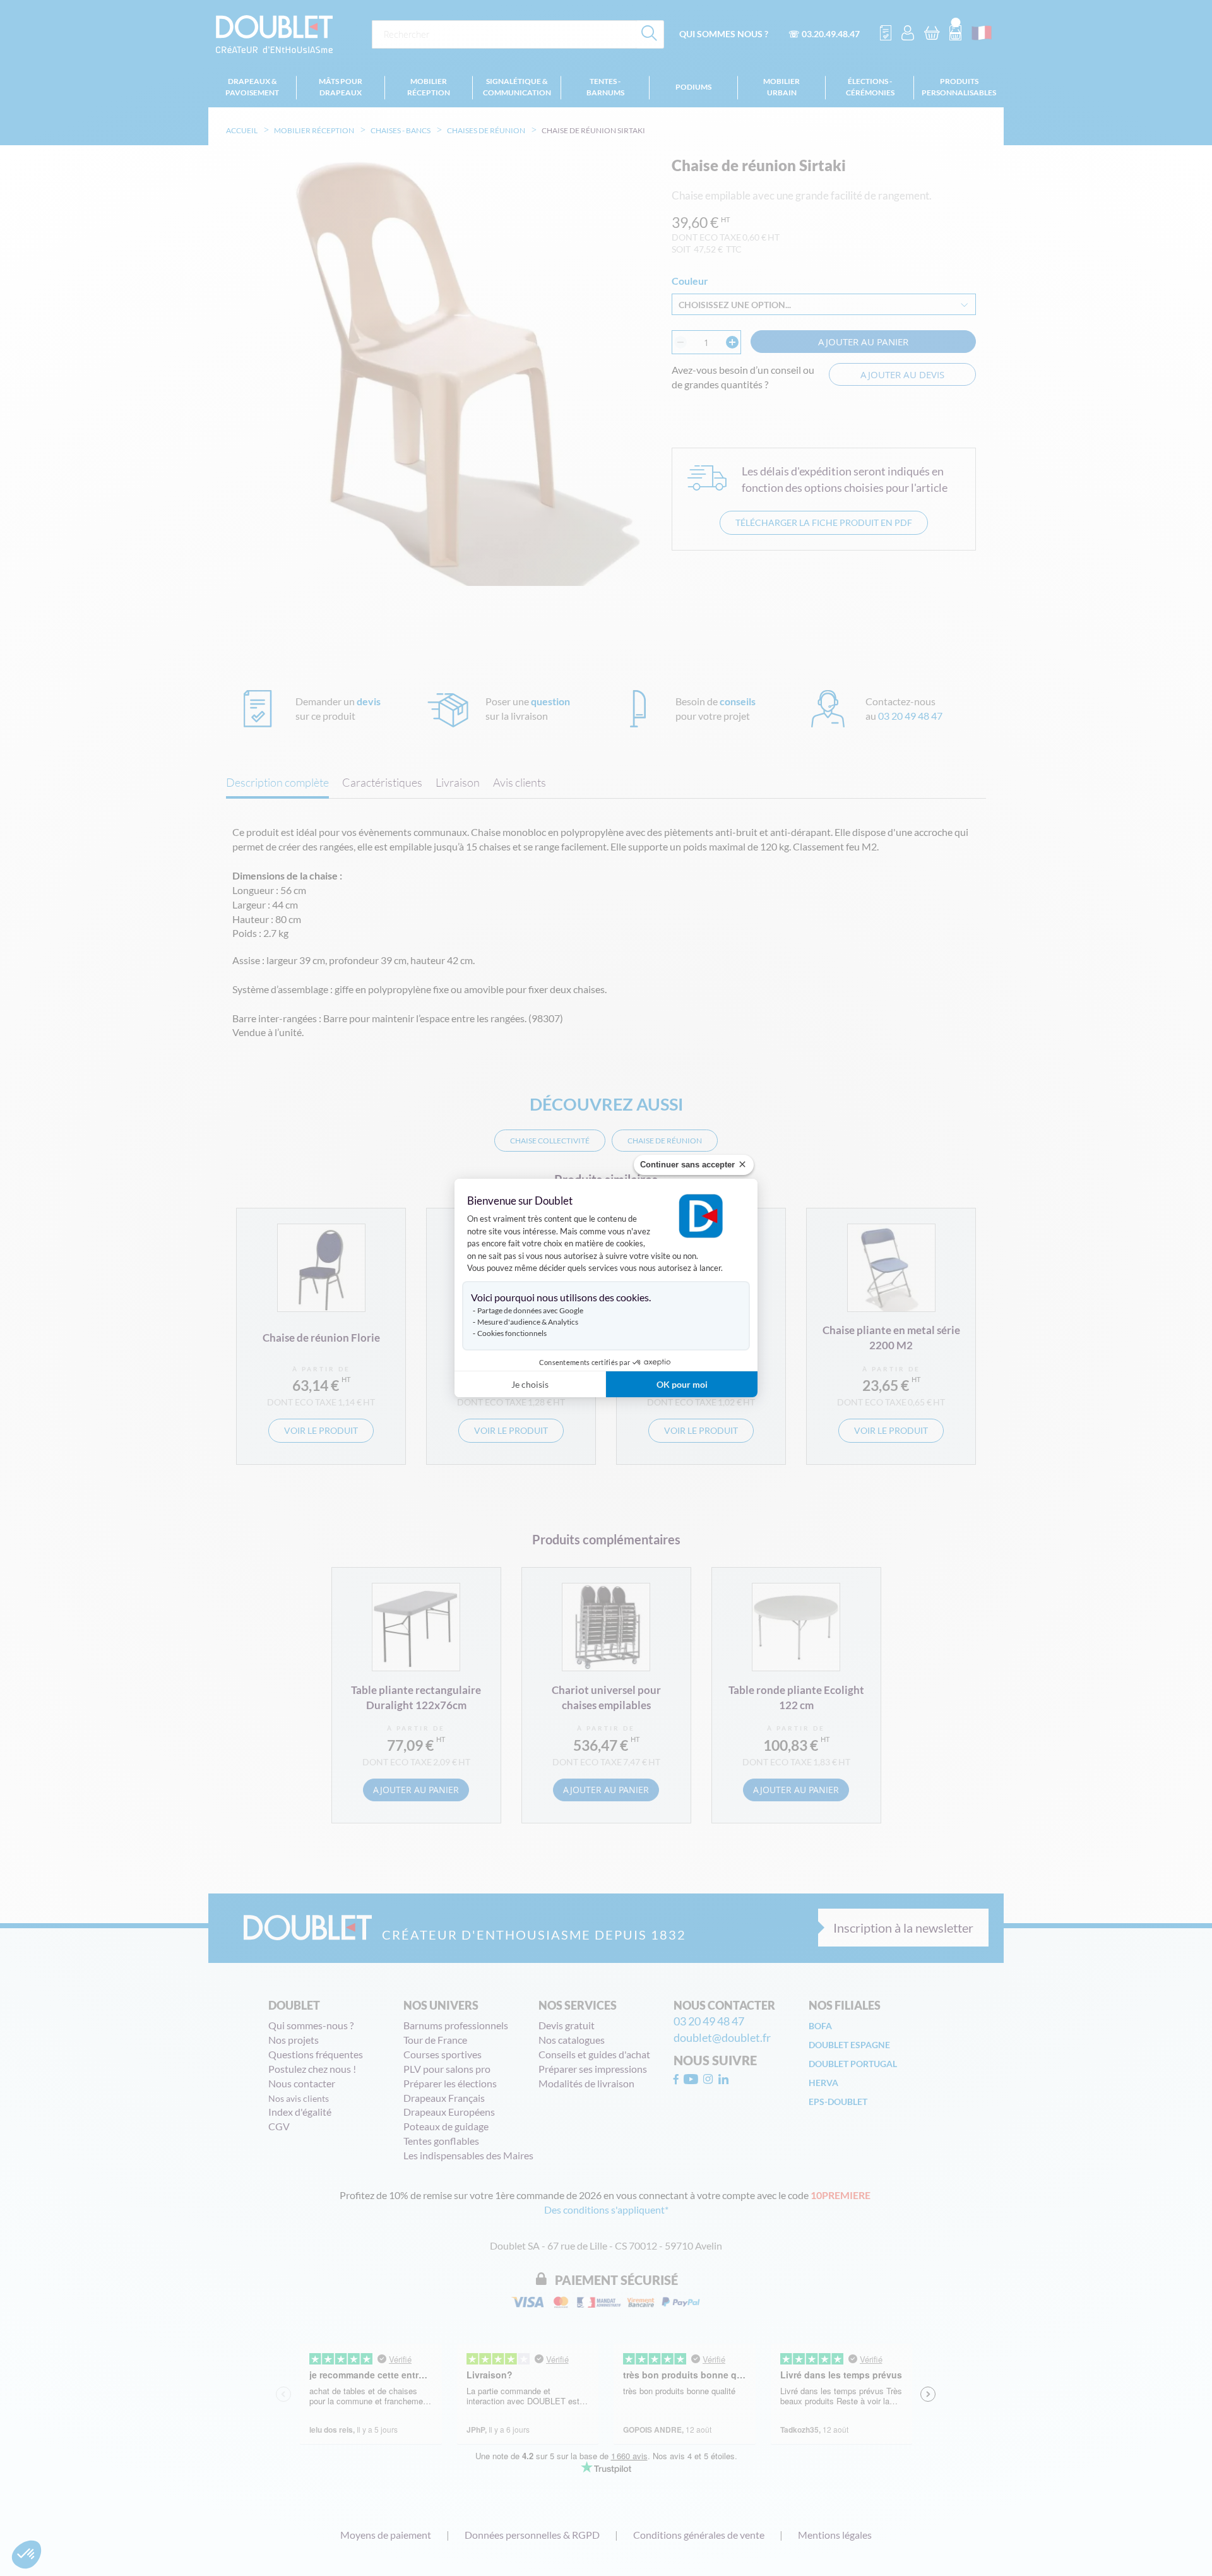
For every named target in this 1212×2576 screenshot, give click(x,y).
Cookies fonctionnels (512, 1333)
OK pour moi (682, 1384)
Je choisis (530, 1384)
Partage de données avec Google (530, 1310)
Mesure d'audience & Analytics (528, 1322)
